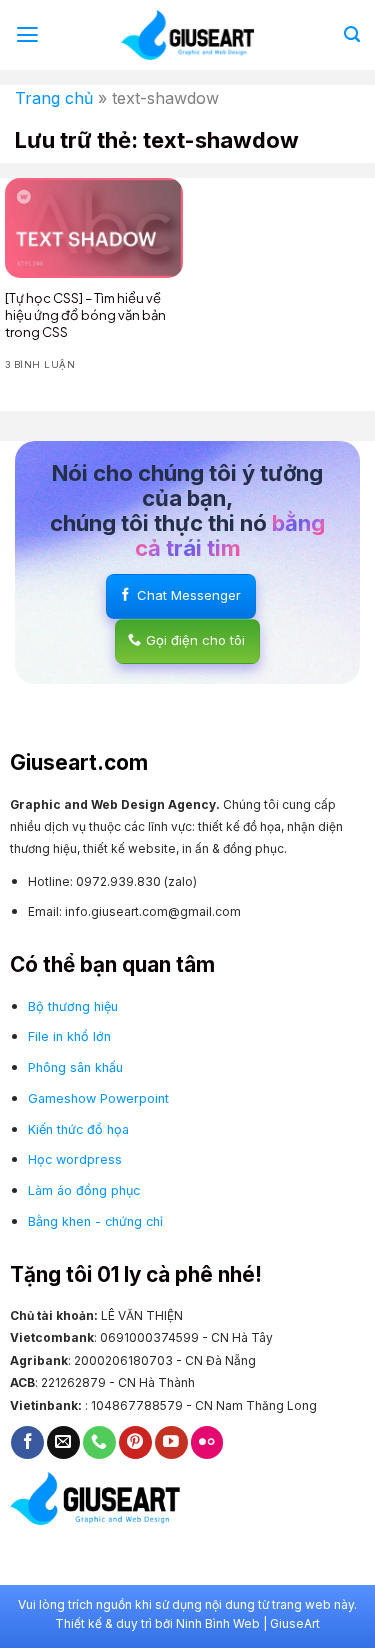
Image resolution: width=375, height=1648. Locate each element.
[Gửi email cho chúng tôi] (63, 1442)
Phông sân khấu (75, 1067)
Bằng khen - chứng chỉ (95, 1221)
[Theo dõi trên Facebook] (27, 1442)
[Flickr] (207, 1442)
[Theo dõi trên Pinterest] (135, 1442)
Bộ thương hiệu (73, 1006)
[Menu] (27, 35)
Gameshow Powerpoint (98, 1098)
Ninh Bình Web (218, 1623)
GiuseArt (295, 1623)
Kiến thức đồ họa (78, 1129)
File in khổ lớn (69, 1036)
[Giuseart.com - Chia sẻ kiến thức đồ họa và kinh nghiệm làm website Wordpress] (188, 35)
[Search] (352, 34)
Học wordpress (75, 1159)
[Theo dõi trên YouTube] (171, 1442)
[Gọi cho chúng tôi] (99, 1442)
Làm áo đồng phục (84, 1190)
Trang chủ (54, 98)
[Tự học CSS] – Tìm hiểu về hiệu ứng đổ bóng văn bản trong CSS (85, 315)
